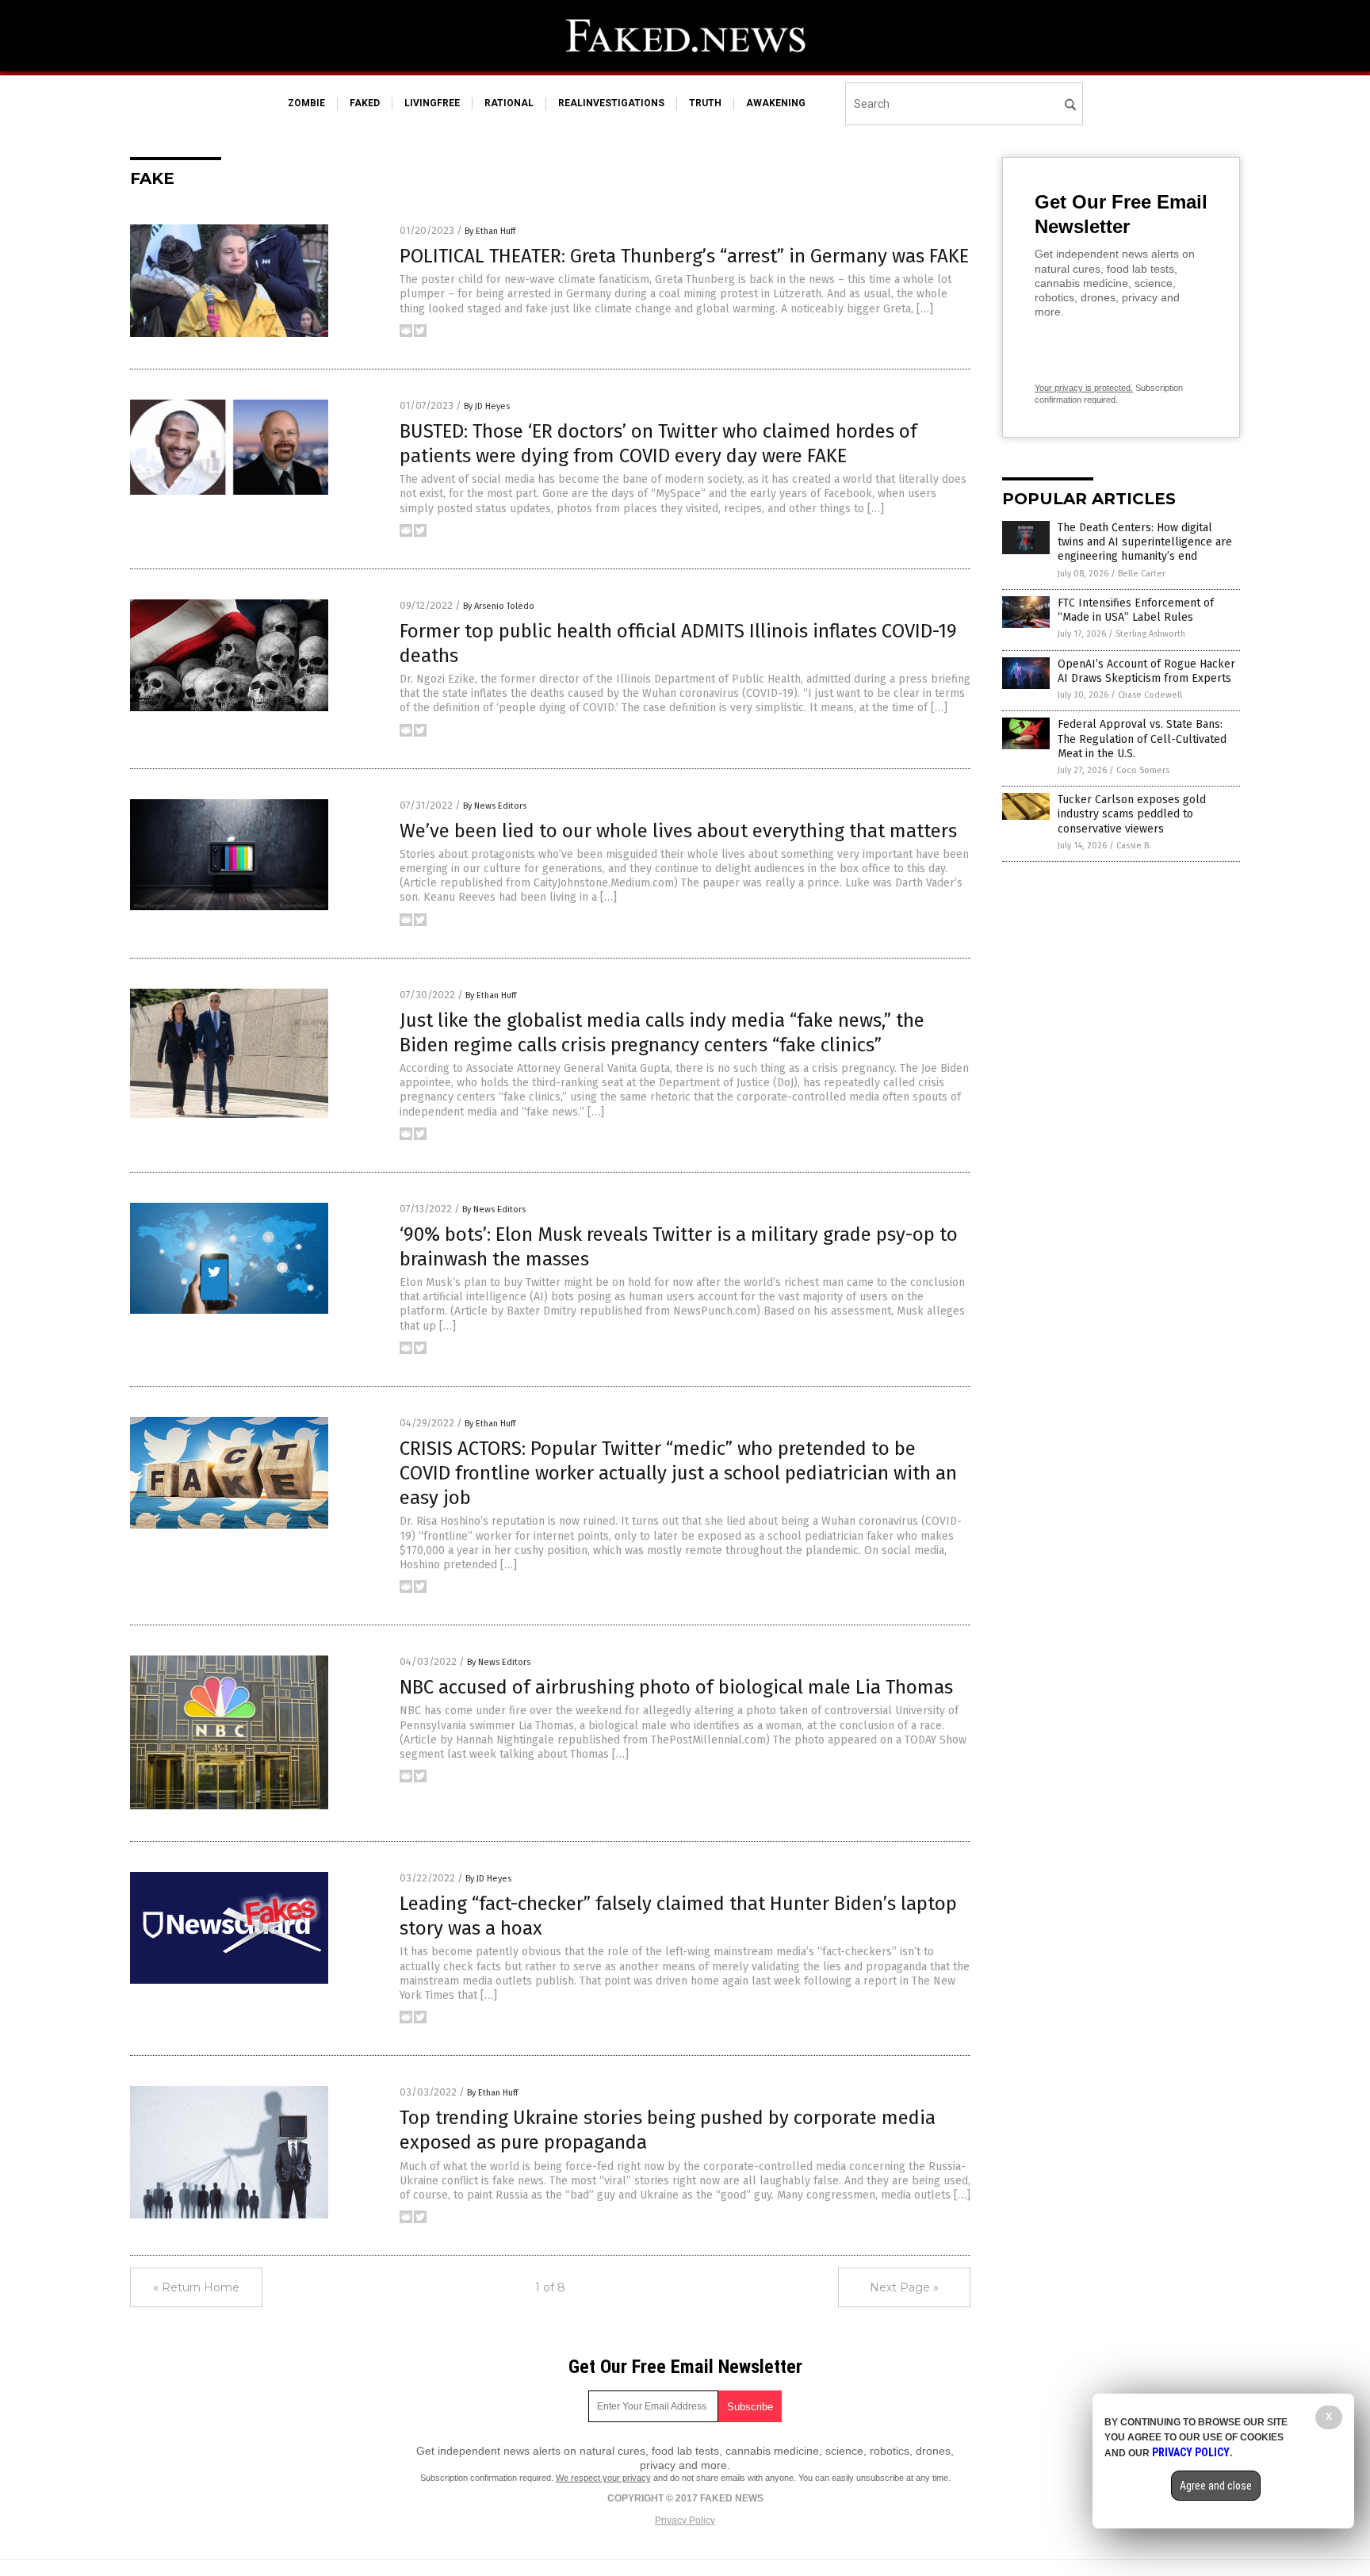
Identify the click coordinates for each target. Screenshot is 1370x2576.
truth (705, 103)
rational (509, 103)
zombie (306, 103)
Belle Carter (1142, 574)
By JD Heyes (487, 406)
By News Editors (495, 806)
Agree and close (1216, 2486)
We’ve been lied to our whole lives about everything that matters (678, 831)
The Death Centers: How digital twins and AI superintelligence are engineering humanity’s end (1145, 542)
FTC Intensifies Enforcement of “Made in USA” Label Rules (1136, 610)
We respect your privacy (603, 2478)
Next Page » (904, 2287)
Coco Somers (1143, 770)
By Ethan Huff (490, 231)
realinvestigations (611, 103)
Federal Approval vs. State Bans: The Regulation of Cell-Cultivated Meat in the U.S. (1142, 739)
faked (365, 103)
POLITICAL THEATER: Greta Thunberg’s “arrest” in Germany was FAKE (684, 256)
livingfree (432, 103)
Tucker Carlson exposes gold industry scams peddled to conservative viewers (1132, 814)
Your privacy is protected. (1084, 388)
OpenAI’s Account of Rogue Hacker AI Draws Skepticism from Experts (1146, 671)
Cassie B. (1134, 846)
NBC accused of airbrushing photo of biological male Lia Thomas (676, 1687)
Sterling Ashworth (1150, 634)
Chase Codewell (1150, 695)
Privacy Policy (685, 2520)
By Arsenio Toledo (499, 606)
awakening (776, 103)
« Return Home (196, 2287)
